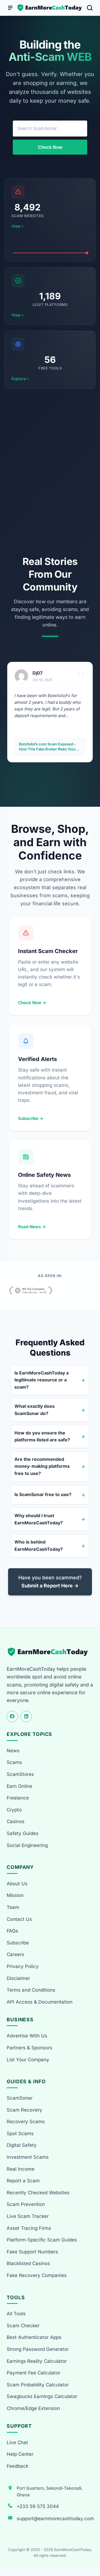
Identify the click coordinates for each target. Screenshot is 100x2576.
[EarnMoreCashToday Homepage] (50, 1652)
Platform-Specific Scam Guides (42, 2240)
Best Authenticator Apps (34, 2337)
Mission (15, 1895)
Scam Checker (23, 2326)
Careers (15, 1954)
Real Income (21, 2169)
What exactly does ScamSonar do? (35, 1410)
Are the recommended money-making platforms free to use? (42, 1466)
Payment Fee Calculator (33, 2373)
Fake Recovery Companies (37, 2275)
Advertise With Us (27, 2036)
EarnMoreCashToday (73, 2550)
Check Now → (32, 1003)
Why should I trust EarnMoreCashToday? (39, 1519)
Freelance (18, 1798)
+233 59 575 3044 (38, 2506)
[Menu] (10, 8)
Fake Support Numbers (32, 2252)
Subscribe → (31, 1118)
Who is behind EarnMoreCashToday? (39, 1545)
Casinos (16, 1821)
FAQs (12, 1931)
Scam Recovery (24, 2110)
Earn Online (19, 1786)
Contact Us (19, 1919)
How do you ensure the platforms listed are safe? (42, 1436)
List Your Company (28, 2060)
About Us (17, 1884)
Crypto (14, 1810)
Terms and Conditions (31, 1990)
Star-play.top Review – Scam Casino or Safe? (50, 747)
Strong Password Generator (38, 2349)
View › (17, 226)
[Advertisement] (50, 472)
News (13, 1751)
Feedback (17, 2466)
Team (13, 1907)
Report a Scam (23, 2181)
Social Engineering (27, 1845)
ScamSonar (20, 2098)
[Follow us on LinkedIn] (26, 1717)
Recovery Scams (26, 2122)
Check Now (50, 147)
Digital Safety (22, 2145)
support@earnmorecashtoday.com (55, 2519)
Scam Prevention (26, 2204)
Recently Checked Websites (38, 2193)
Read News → (32, 1227)
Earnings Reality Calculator (37, 2361)
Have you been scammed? (50, 1582)
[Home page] (50, 8)
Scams (14, 1762)
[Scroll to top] (89, 2551)
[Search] (90, 8)
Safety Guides (22, 1833)
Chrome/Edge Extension (33, 2408)
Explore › (20, 379)
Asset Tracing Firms (29, 2228)
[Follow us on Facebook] (12, 1717)
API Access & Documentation (40, 2002)
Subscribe (18, 1943)
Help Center (20, 2454)
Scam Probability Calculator (38, 2385)
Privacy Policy (23, 1966)
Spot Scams (20, 2133)
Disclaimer (18, 1978)
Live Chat (17, 2442)
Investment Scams (28, 2157)
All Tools (16, 2314)
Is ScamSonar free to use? (43, 1494)
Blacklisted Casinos (28, 2263)
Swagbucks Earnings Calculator (42, 2396)
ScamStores (20, 1774)
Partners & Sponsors (29, 2048)
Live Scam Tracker (28, 2216)
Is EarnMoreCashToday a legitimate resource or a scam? (42, 1380)
